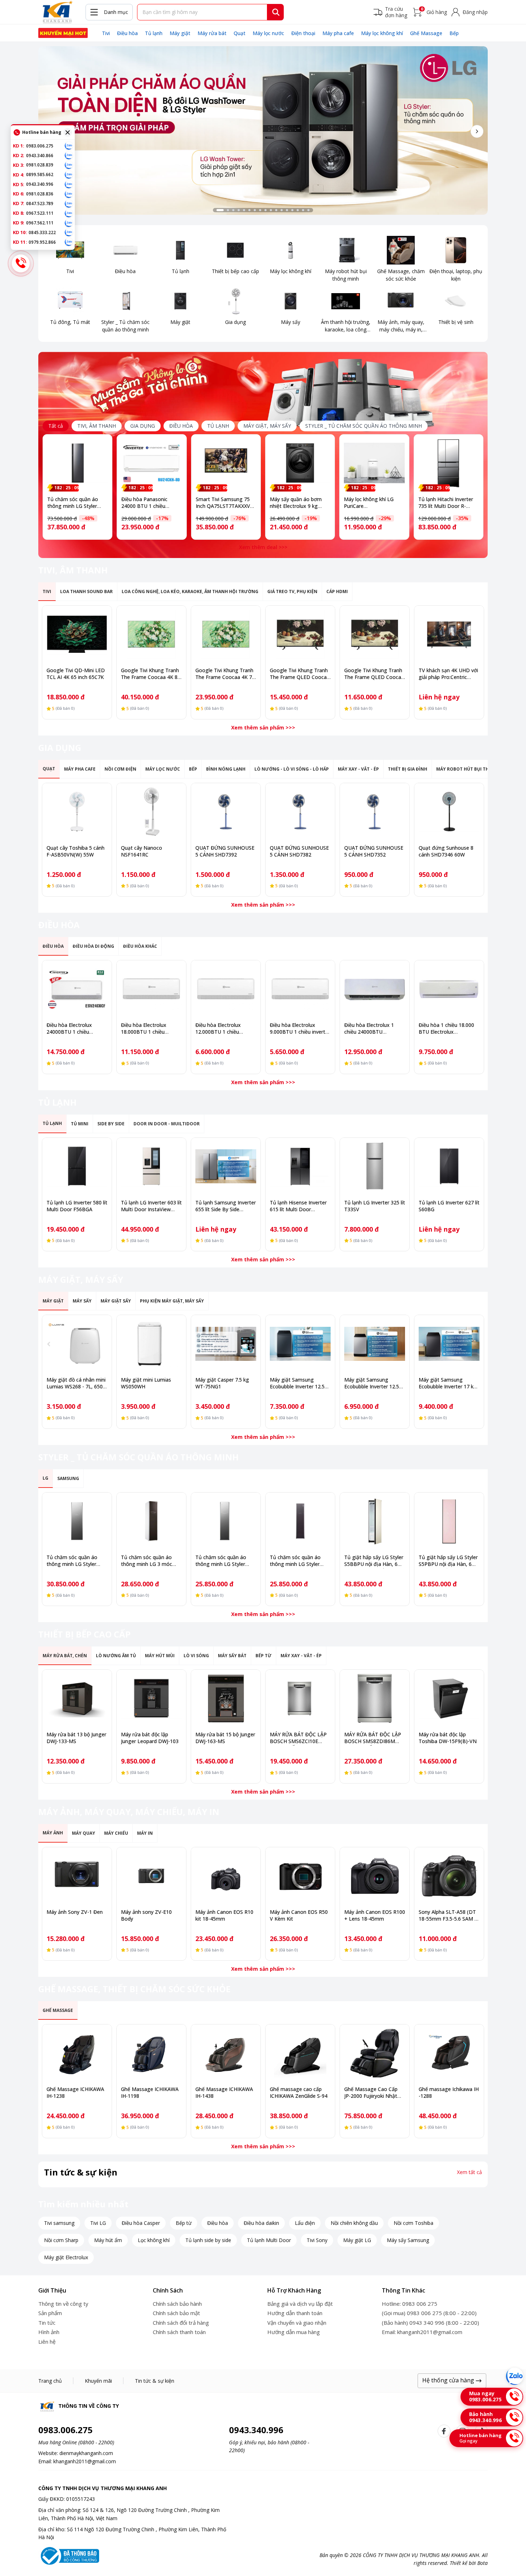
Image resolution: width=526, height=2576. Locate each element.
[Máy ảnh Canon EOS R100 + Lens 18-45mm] (375, 1876)
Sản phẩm (50, 2313)
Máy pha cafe (338, 33)
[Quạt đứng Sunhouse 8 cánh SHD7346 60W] (449, 812)
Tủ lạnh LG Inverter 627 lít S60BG (449, 1206)
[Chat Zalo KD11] (69, 242)
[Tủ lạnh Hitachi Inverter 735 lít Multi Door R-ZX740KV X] (449, 463)
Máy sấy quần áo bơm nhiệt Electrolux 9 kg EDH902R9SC (296, 506)
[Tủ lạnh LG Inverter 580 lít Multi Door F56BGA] (77, 1166)
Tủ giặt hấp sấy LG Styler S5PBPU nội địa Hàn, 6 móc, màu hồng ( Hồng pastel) (448, 1567)
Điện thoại (303, 33)
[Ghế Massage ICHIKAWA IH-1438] (226, 2053)
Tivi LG (98, 2223)
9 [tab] (266, 210)
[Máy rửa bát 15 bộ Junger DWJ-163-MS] (226, 1698)
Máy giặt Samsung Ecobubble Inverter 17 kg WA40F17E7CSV (448, 1386)
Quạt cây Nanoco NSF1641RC (142, 851)
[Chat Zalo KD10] (69, 232)
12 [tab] (282, 210)
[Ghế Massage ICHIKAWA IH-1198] (151, 2053)
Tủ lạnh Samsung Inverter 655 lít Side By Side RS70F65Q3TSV (226, 1209)
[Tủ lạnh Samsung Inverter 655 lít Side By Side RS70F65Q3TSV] (226, 1166)
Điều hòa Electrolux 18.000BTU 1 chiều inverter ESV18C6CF (144, 1032)
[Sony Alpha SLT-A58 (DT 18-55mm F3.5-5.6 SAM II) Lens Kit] (449, 1876)
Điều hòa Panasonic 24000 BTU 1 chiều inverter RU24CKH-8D (147, 506)
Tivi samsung (59, 2223)
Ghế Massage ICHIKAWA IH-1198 (150, 2092)
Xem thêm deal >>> (263, 547)
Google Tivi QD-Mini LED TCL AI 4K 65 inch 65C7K (76, 674)
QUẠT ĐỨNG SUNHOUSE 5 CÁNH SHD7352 (374, 851)
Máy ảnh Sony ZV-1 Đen (75, 1912)
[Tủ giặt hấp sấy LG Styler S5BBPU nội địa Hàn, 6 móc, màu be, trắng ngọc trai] (375, 1521)
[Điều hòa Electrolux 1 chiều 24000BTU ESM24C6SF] (375, 989)
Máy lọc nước (268, 33)
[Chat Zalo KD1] (69, 146)
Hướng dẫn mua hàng (294, 2332)
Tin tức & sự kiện (155, 2381)
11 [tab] (276, 210)
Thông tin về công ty (63, 2304)
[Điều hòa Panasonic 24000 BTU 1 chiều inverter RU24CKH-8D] (152, 463)
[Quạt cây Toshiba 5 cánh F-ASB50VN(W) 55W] (77, 812)
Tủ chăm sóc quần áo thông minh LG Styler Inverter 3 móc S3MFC (221, 1564)
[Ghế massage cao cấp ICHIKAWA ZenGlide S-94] (300, 2053)
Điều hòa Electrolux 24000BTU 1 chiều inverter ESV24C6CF (70, 1032)
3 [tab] (233, 210)
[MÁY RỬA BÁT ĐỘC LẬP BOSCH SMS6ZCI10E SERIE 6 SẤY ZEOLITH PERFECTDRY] (300, 1698)
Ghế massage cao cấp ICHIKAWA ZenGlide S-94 (299, 2092)
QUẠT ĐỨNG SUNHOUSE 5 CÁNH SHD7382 (299, 851)
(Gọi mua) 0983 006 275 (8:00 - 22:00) (429, 2313)
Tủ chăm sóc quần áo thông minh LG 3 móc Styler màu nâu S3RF (147, 1564)
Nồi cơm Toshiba (413, 2223)
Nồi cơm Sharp (61, 2240)
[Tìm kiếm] (276, 12)
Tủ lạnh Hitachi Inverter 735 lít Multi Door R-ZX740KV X (446, 506)
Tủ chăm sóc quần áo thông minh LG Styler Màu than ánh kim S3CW (298, 1564)
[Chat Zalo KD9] (69, 223)
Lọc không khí (154, 2240)
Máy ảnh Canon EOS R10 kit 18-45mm (224, 1915)
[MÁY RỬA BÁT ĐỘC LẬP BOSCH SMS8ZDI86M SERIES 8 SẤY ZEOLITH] (375, 1698)
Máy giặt (180, 33)
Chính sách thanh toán (179, 2332)
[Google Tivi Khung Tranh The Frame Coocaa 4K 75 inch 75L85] (226, 634)
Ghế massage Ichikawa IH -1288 (449, 2092)
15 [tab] (298, 210)
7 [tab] (255, 210)
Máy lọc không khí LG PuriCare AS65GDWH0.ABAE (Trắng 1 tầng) (369, 509)
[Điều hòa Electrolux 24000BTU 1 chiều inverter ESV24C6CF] (77, 989)
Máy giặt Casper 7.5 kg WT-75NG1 (222, 1383)
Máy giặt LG (357, 2240)
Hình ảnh (49, 2332)
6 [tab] (249, 210)
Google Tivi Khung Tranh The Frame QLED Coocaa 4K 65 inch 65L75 (300, 677)
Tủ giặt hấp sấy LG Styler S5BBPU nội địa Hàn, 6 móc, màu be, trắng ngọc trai (374, 1567)
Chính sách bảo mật (176, 2313)
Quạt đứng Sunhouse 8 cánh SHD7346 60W (446, 851)
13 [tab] (287, 210)
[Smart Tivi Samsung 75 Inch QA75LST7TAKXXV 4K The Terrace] (226, 463)
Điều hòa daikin (261, 2223)
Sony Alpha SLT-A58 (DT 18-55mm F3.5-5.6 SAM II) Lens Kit (449, 1919)
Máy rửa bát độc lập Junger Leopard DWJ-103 (150, 1738)
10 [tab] (271, 210)
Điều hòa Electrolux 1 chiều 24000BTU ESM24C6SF (369, 1032)
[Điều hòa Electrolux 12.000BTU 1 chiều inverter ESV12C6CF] (226, 989)
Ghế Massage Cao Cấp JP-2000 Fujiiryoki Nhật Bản (371, 2096)
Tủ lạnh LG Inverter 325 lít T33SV (375, 1206)
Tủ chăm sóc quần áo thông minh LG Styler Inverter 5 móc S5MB (72, 1564)
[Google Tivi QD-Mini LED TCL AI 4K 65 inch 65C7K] (77, 634)
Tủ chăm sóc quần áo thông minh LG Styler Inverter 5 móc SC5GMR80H (73, 509)
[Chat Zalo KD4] (69, 175)
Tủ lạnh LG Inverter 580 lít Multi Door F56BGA (77, 1206)
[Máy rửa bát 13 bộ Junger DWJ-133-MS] (77, 1698)
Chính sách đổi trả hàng (181, 2323)
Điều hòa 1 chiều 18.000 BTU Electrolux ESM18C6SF (446, 1032)
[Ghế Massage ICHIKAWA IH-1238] (77, 2053)
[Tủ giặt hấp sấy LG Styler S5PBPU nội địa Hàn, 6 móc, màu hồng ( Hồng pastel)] (449, 1521)
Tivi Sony (317, 2240)
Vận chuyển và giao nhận (297, 2323)
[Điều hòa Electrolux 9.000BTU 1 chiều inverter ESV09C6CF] (300, 989)
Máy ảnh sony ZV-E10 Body (146, 1915)
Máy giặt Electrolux (66, 2257)
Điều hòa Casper (141, 2223)
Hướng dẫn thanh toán (295, 2313)
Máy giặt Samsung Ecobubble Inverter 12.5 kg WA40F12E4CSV (297, 1386)
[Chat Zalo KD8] (69, 213)
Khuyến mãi (98, 2381)
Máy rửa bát (212, 33)
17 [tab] (308, 210)
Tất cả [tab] (56, 426)
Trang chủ (50, 2381)
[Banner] (263, 130)
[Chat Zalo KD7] (69, 204)
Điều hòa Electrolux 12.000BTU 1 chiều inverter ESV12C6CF (218, 1032)
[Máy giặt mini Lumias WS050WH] (151, 1344)
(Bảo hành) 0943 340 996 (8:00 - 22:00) (430, 2323)
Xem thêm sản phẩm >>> (263, 727)
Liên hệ (47, 2342)
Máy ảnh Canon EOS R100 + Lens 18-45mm (375, 1915)
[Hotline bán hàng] (21, 263)
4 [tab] (239, 210)
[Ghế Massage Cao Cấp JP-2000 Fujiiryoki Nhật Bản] (375, 2053)
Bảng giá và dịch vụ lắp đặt (300, 2304)
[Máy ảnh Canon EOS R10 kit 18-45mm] (226, 1876)
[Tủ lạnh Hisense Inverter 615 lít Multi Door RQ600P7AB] (300, 1166)
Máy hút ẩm (108, 2240)
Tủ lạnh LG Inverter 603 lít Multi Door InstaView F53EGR (151, 1209)
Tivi (106, 33)
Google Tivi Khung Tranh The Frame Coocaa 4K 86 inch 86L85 (151, 677)
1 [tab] (220, 210)
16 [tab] (303, 210)
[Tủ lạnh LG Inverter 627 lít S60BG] (449, 1166)
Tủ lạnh (154, 33)
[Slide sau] (477, 131)
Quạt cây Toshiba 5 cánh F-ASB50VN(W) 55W (76, 851)
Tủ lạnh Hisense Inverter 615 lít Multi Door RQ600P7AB (298, 1209)
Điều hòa (127, 33)
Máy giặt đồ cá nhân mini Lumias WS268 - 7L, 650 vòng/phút (76, 1386)
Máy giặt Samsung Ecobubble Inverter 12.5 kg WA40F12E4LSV (372, 1386)
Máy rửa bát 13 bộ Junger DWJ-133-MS (76, 1738)
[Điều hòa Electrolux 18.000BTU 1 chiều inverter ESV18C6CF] (151, 989)
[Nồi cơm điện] (63, 33)
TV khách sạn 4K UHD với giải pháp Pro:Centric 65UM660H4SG (448, 677)
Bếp (454, 33)
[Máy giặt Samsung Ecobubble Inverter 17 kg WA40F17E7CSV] (449, 1344)
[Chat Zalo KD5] (69, 184)
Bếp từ (184, 2223)
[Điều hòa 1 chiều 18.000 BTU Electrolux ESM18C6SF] (449, 989)
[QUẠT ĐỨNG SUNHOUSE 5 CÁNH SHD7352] (375, 812)
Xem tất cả (469, 2172)
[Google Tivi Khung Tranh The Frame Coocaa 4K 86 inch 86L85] (151, 634)
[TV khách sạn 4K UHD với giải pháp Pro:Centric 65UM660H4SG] (449, 634)
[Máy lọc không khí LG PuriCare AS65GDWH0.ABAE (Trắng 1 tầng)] (374, 463)
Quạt (240, 33)
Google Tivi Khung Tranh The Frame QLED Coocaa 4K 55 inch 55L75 (374, 677)
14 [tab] (292, 210)
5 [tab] (244, 210)
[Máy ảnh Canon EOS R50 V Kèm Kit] (300, 1876)
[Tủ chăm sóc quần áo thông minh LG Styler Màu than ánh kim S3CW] (300, 1521)
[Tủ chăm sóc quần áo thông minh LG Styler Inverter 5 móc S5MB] (77, 1521)
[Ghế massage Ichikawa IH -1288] (449, 2053)
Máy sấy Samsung (408, 2240)
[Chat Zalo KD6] (69, 194)
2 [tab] (228, 210)
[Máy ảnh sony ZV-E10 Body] (151, 1876)
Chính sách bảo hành (177, 2304)
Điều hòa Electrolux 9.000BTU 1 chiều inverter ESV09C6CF (300, 1032)
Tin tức (47, 2323)
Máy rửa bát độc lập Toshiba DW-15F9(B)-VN (448, 1738)
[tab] (97, 426)
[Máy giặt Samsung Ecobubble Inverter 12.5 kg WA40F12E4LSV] (375, 1344)
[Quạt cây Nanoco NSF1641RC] (151, 812)
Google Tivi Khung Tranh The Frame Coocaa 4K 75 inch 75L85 (225, 677)
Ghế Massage (426, 33)
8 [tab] (260, 210)
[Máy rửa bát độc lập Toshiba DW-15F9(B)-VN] (449, 1698)
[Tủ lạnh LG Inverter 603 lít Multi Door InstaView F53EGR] (151, 1166)
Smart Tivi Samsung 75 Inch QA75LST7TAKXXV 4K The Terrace (223, 506)
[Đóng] (68, 132)
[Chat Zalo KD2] (69, 155)
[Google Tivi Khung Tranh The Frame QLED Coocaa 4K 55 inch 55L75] (375, 634)
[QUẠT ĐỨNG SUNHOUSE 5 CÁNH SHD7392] (226, 812)
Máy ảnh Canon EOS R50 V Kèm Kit (299, 1915)
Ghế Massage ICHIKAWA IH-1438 (224, 2092)
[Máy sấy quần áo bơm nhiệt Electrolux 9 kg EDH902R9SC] (300, 463)
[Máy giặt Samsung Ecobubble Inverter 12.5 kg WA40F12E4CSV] (300, 1344)
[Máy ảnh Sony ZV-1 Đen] (77, 1876)
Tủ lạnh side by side (208, 2240)
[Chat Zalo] (515, 2376)
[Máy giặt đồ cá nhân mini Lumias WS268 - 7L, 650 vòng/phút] (77, 1344)
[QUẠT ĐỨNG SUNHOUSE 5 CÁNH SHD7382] (300, 812)
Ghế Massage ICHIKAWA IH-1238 (75, 2092)
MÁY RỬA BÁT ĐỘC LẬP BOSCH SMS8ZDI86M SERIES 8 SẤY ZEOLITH (373, 1741)
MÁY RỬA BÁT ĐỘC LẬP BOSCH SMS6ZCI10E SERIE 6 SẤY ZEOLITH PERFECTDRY (298, 1745)
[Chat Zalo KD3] (69, 165)
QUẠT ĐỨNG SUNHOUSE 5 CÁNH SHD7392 (225, 851)
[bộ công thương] (69, 2555)
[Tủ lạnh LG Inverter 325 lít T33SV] (375, 1166)
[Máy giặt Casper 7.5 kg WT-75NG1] (226, 1344)
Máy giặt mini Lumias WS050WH (146, 1383)
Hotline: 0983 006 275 (410, 2304)
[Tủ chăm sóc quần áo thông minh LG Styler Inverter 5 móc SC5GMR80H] (77, 463)
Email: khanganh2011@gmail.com (422, 2332)
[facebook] (444, 2431)
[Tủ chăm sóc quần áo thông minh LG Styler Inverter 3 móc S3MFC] (226, 1521)
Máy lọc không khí (382, 33)
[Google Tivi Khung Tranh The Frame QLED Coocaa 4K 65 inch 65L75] (300, 634)
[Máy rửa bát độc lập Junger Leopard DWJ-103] (151, 1698)
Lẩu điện (305, 2223)
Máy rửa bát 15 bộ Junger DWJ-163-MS (225, 1738)
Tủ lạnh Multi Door (269, 2240)
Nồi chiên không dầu (354, 2223)
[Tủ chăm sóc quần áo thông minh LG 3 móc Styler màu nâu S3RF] (151, 1521)
